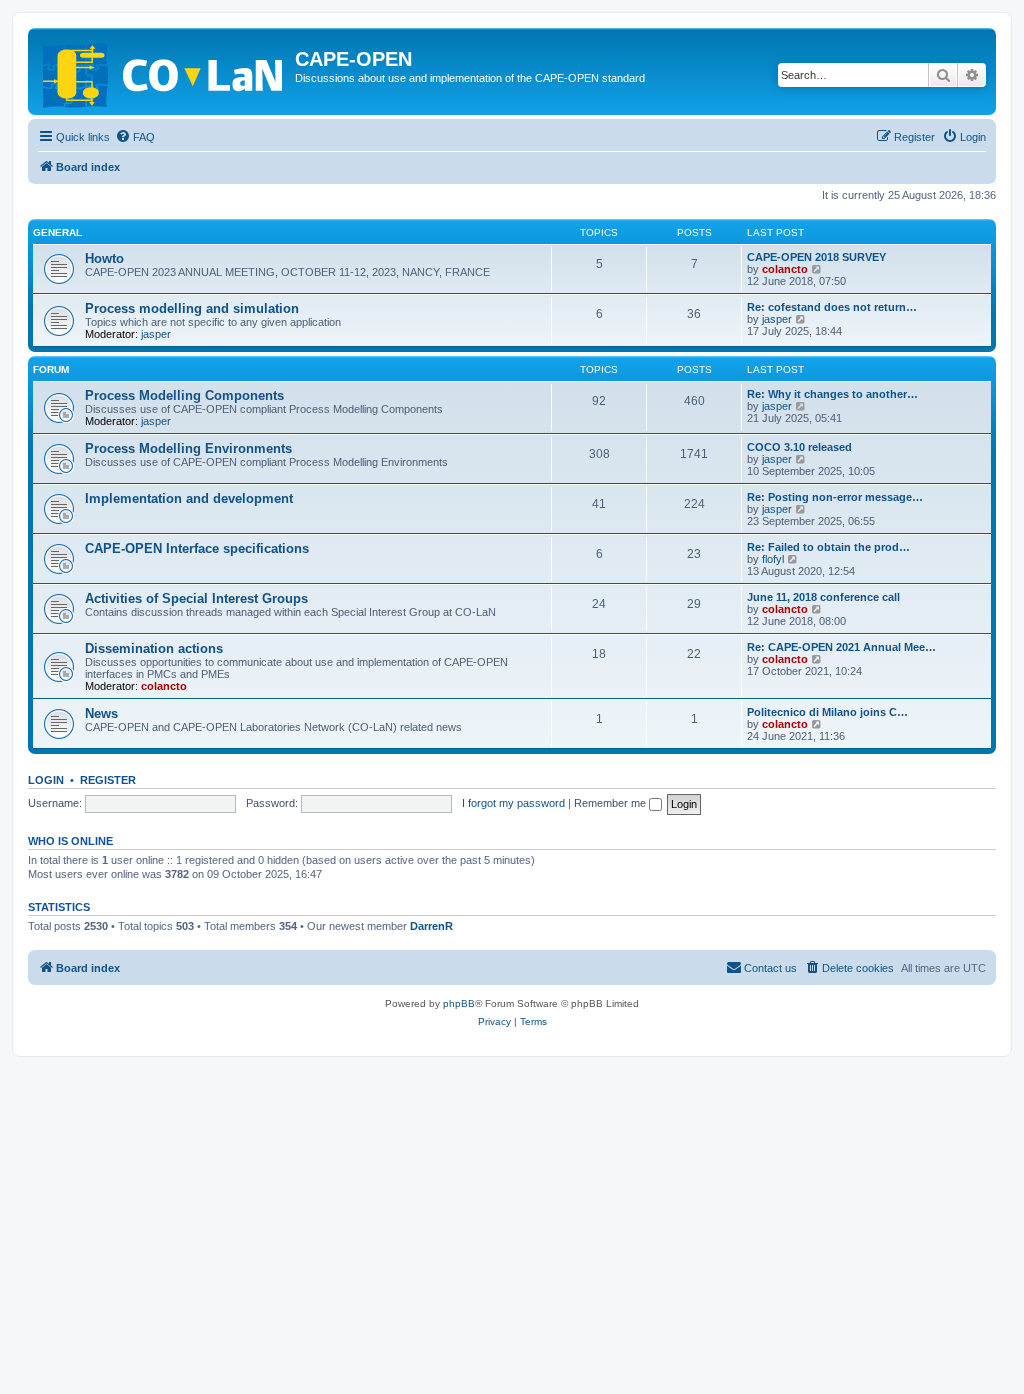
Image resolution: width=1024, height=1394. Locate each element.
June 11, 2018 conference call (823, 597)
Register (108, 780)
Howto (104, 258)
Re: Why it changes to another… (832, 394)
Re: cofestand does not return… (832, 307)
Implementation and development (189, 498)
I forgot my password (513, 803)
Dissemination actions (154, 648)
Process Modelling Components (184, 395)
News (101, 713)
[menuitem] (135, 137)
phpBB (459, 1003)
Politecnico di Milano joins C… (827, 712)
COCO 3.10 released (799, 447)
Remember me (611, 803)
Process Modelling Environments (188, 448)
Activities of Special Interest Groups (196, 598)
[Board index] (164, 71)
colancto (785, 269)
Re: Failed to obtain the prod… (828, 547)
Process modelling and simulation (192, 308)
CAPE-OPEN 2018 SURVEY (816, 257)
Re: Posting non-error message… (835, 497)
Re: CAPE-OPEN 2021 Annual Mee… (841, 647)
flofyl (773, 559)
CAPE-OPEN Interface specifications (197, 548)
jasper (156, 334)
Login (46, 780)
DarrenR (431, 926)
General (57, 232)
